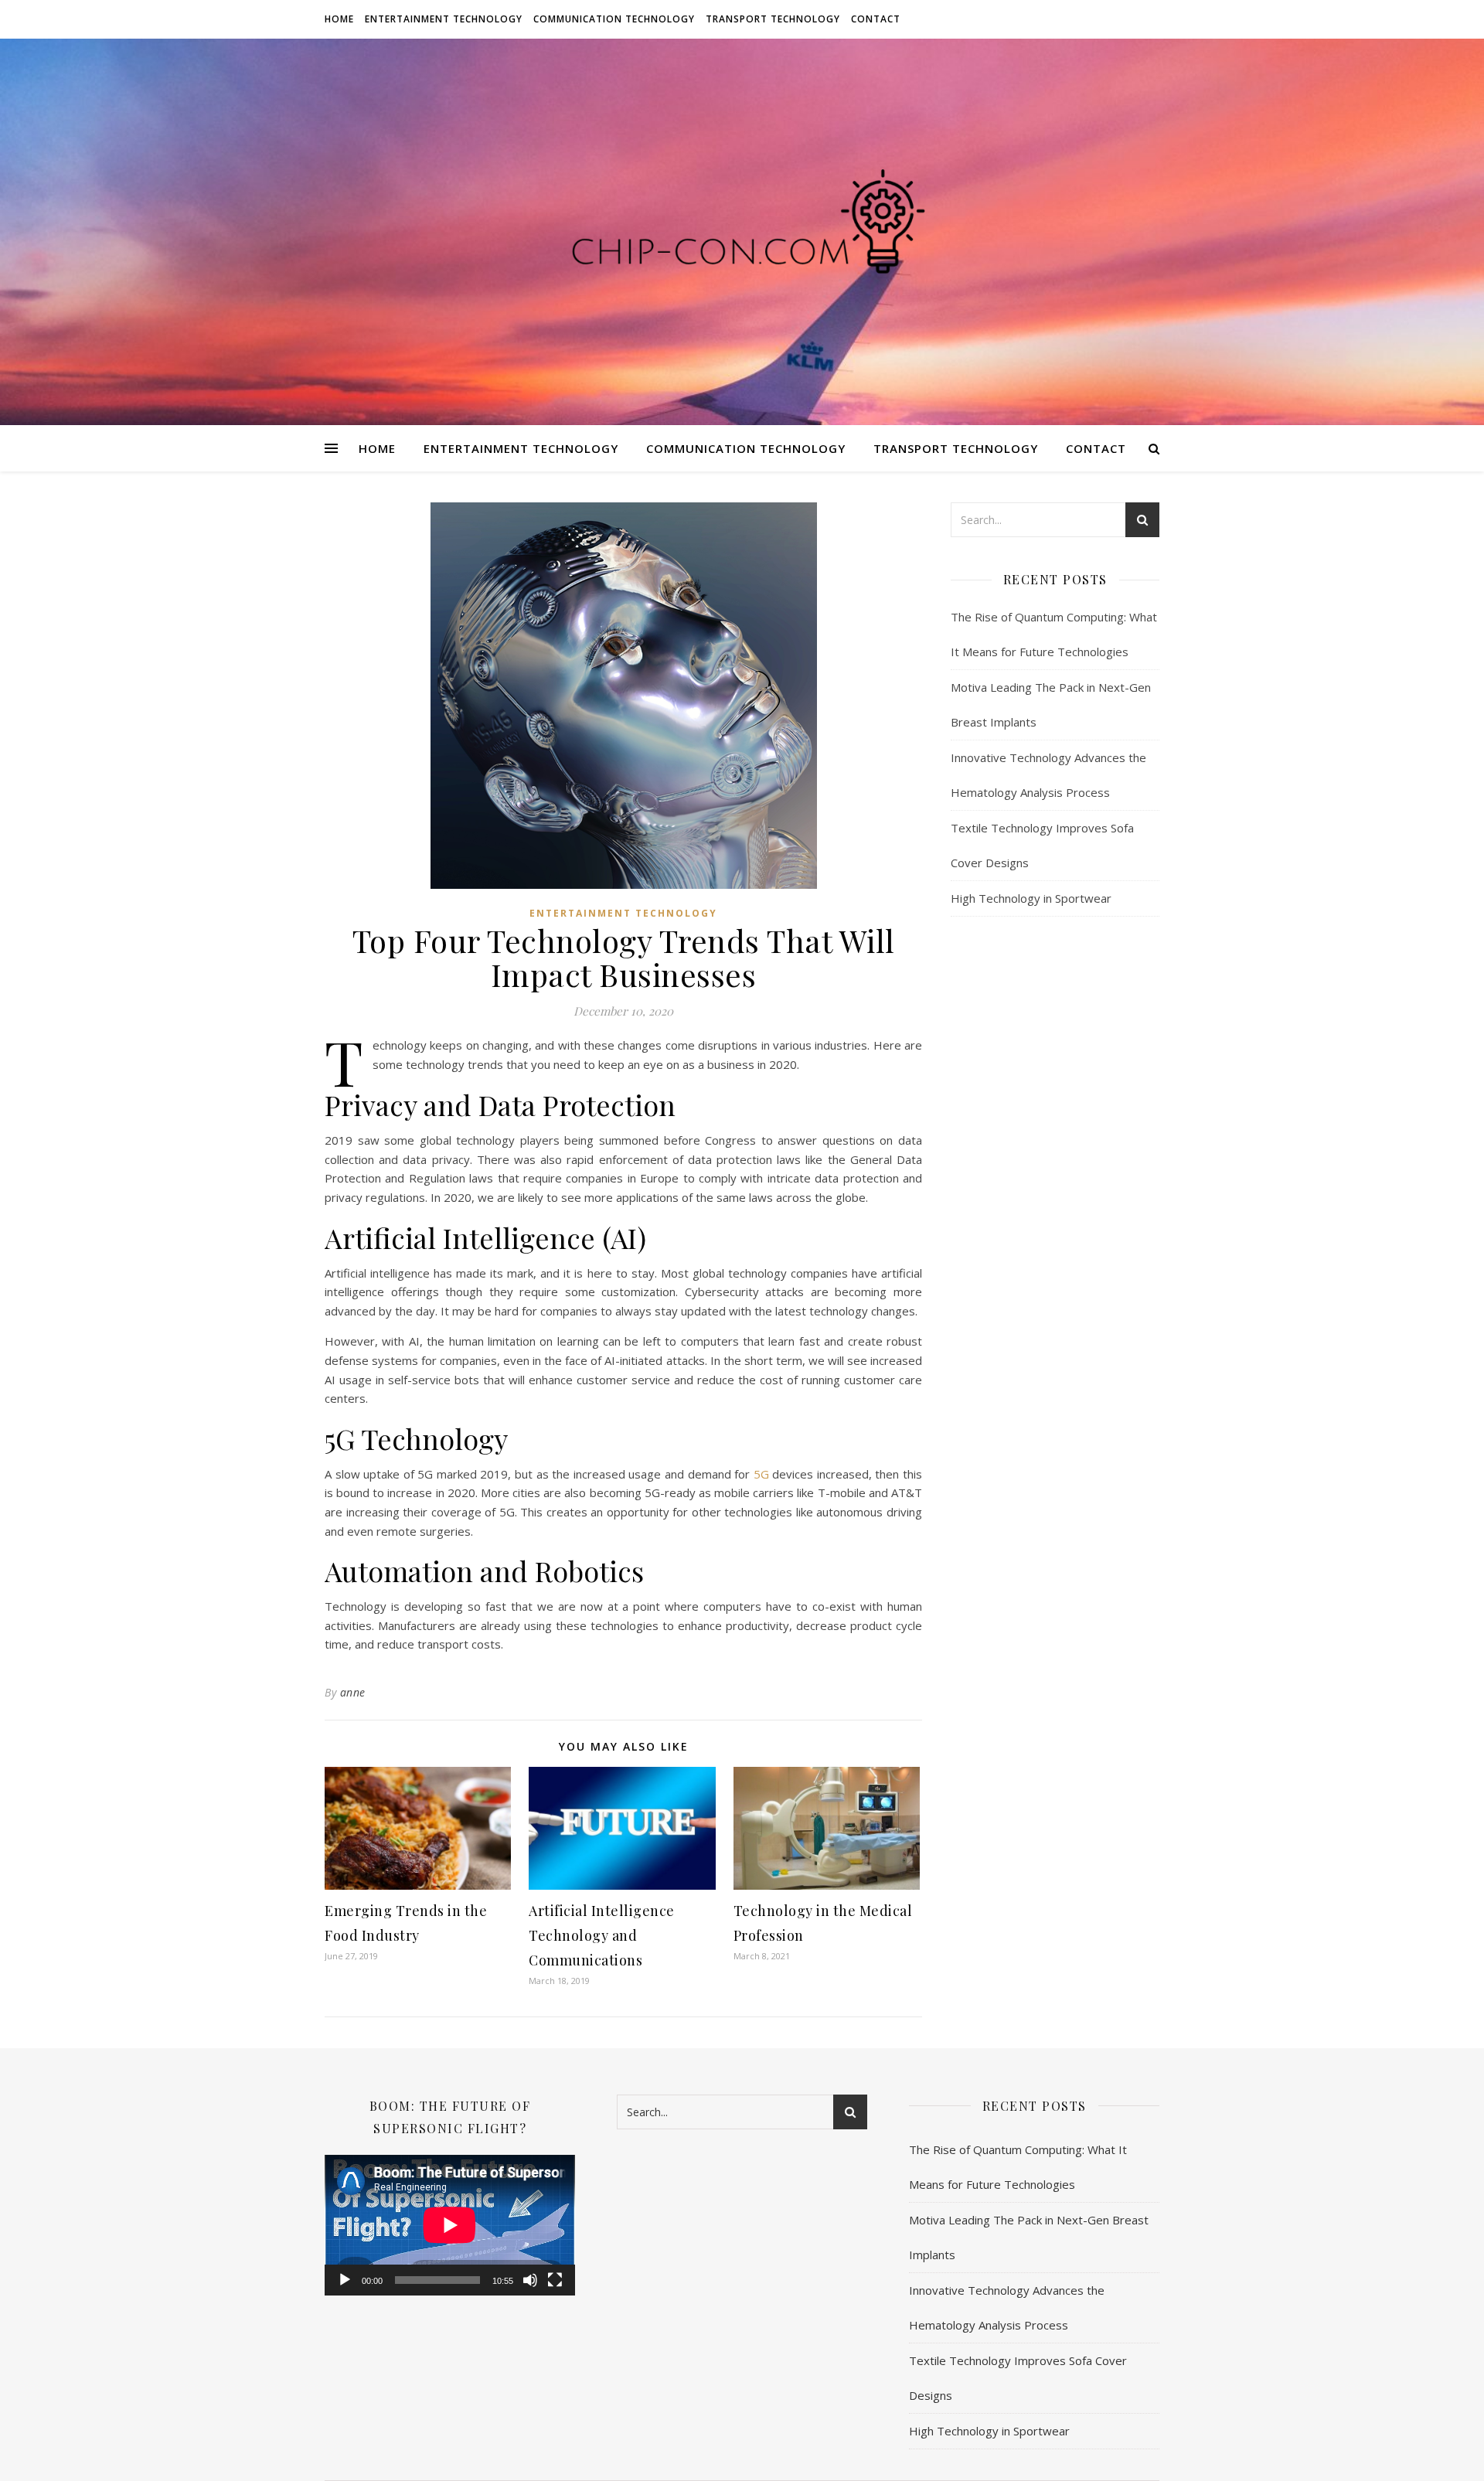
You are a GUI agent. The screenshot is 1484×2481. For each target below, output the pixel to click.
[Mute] (530, 2280)
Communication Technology (614, 19)
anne (353, 1692)
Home (339, 19)
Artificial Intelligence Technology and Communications (602, 1935)
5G (761, 1474)
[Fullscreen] (555, 2280)
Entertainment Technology (444, 19)
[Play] (345, 2280)
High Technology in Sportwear (1031, 898)
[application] (450, 2225)
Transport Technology (773, 19)
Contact (876, 19)
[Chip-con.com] (742, 232)
